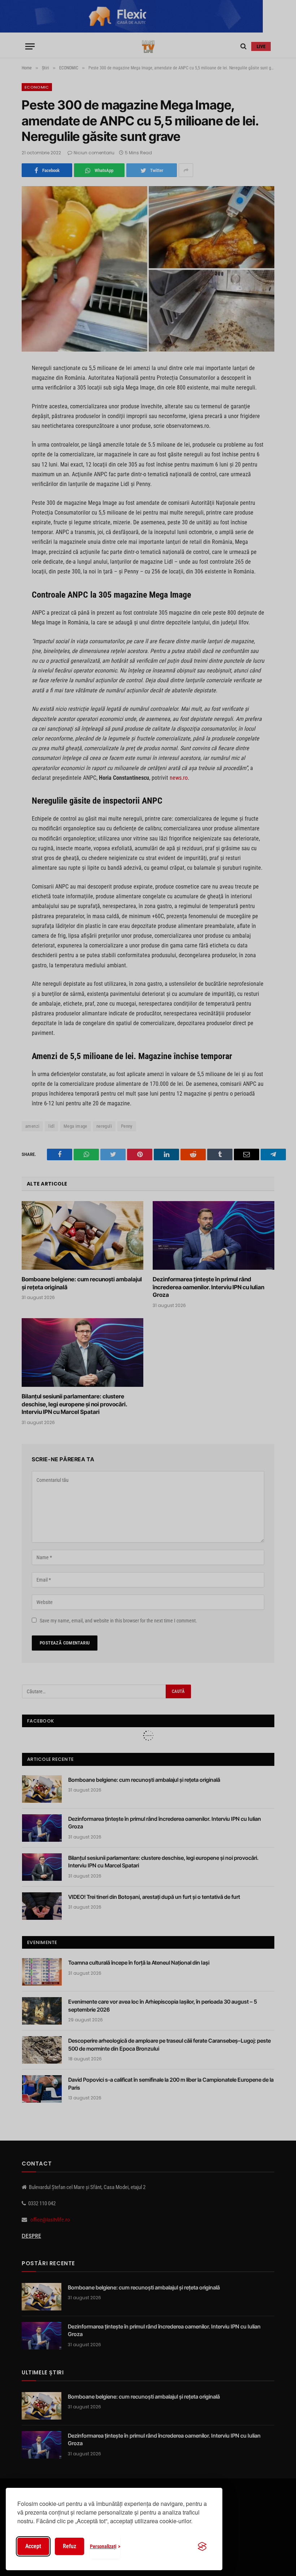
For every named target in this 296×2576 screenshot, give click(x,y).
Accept (33, 2546)
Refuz (69, 2546)
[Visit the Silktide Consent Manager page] (202, 2546)
